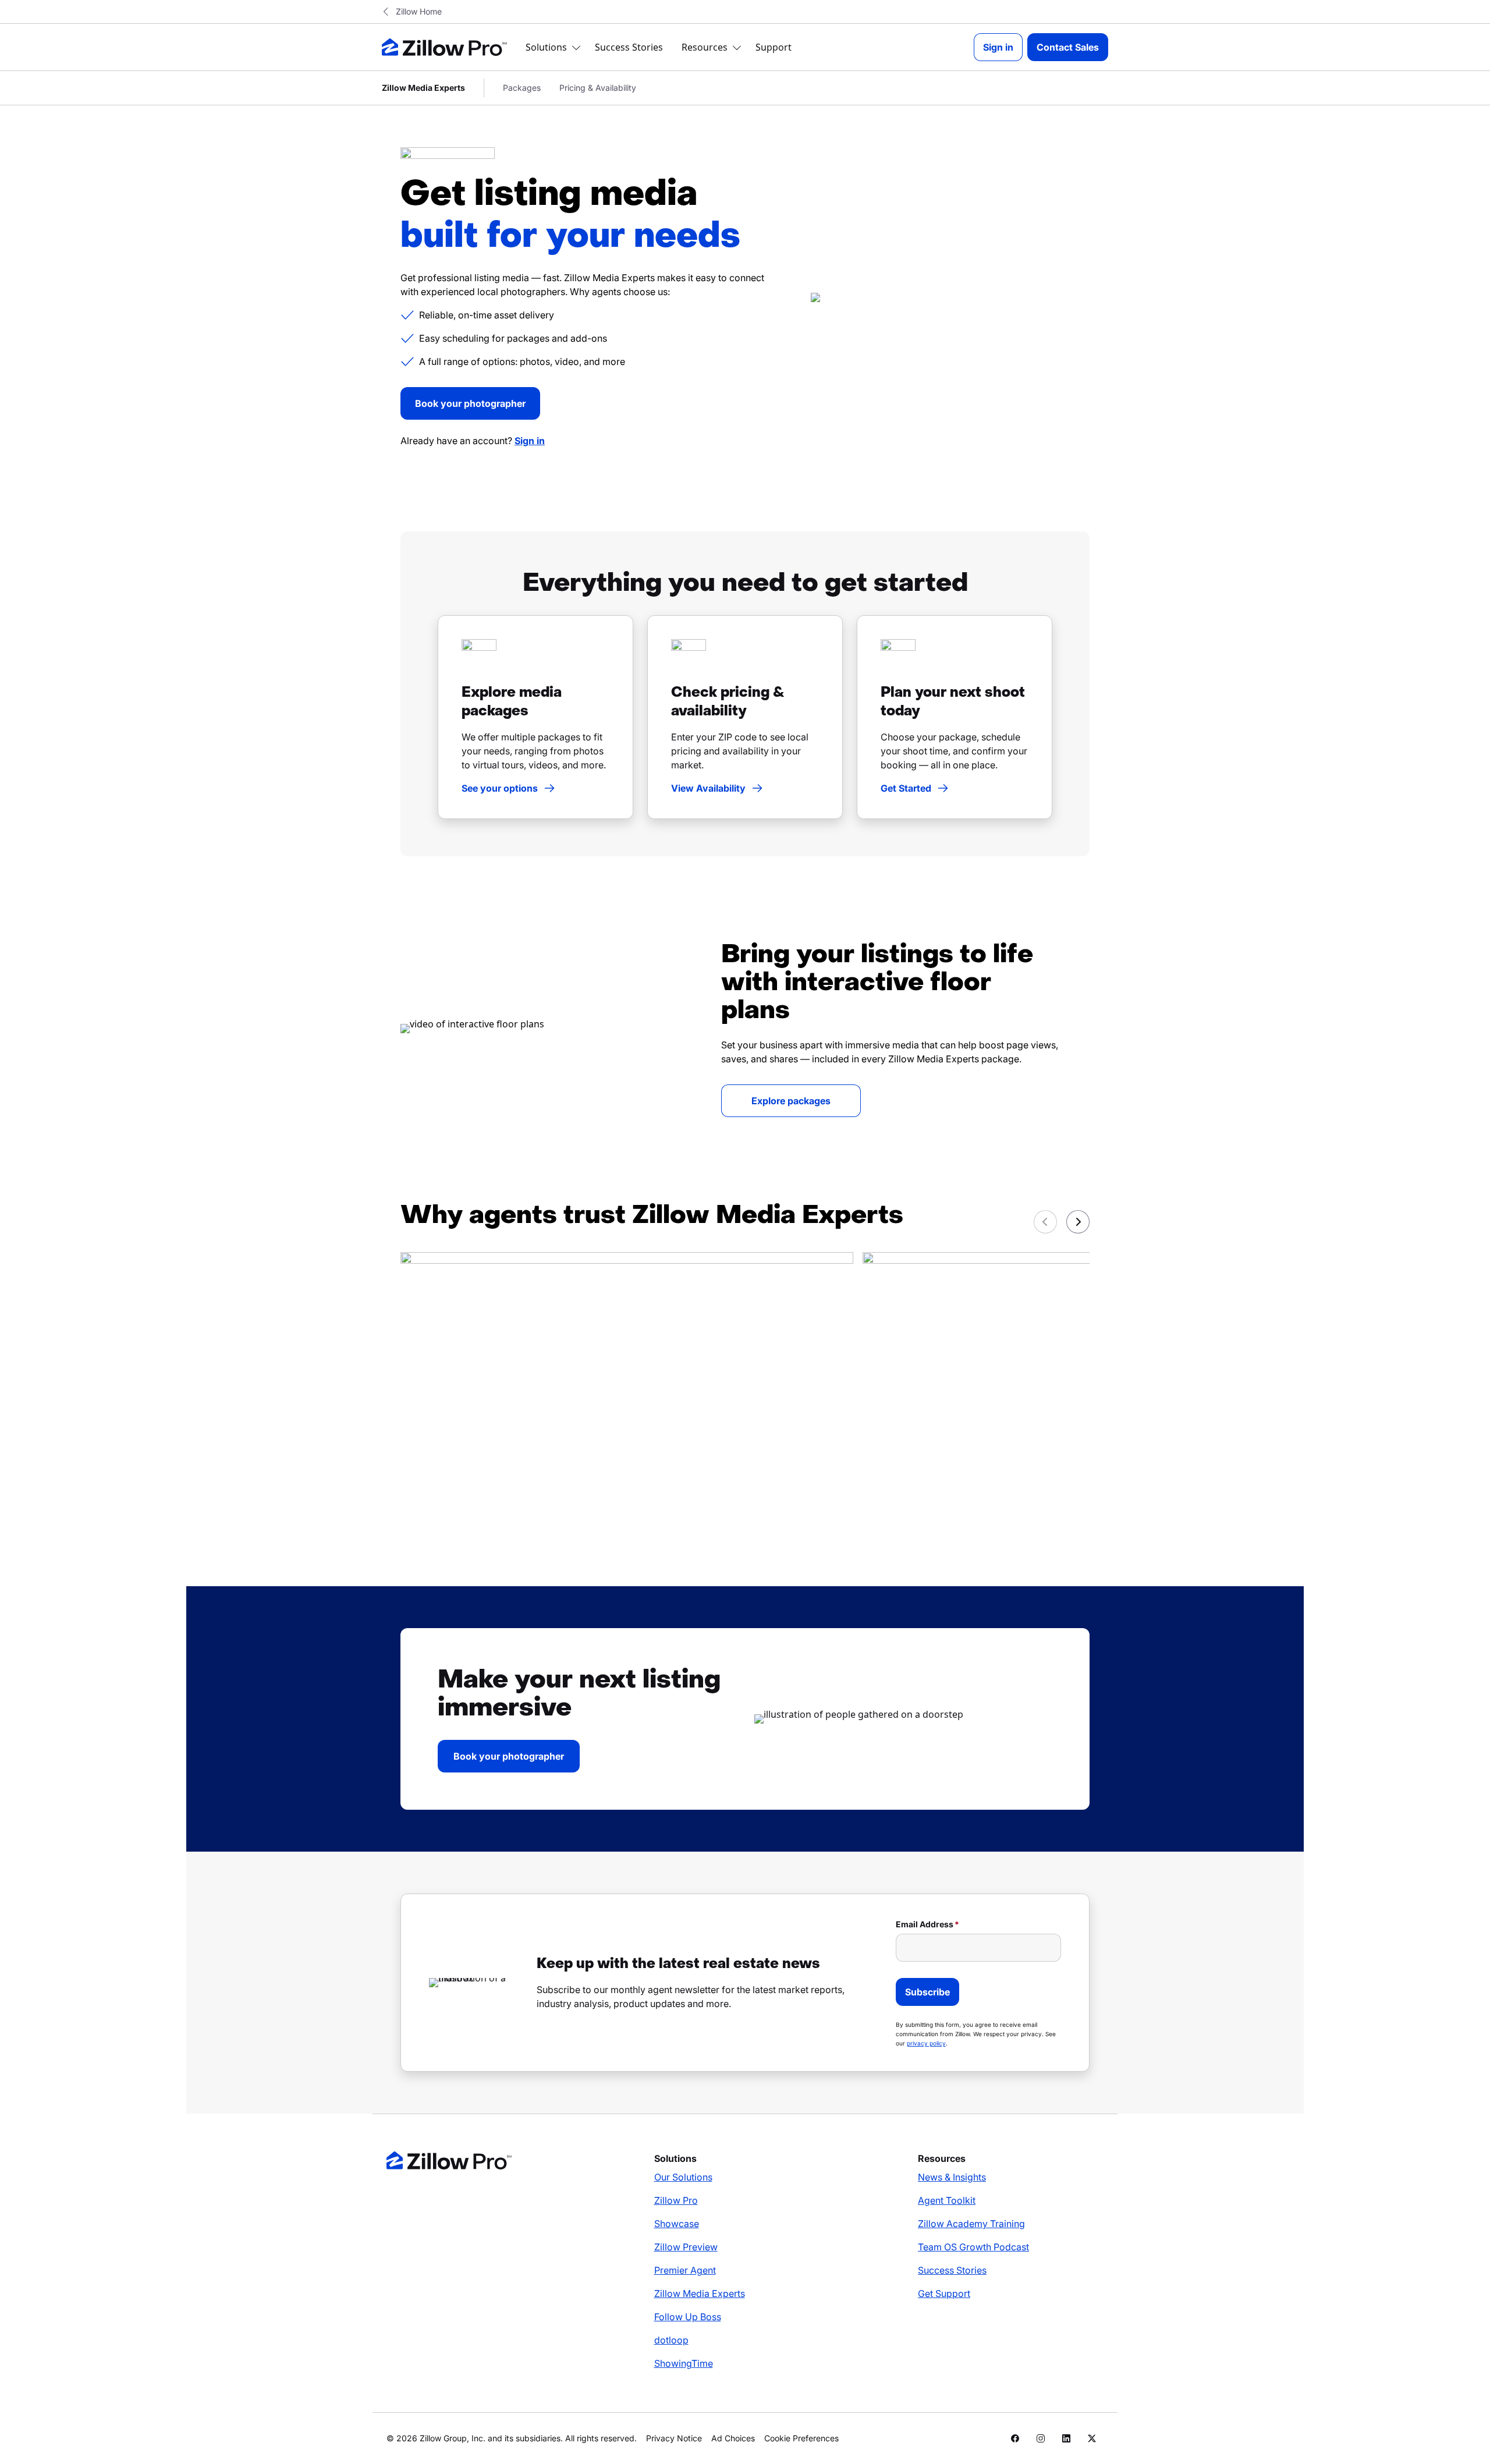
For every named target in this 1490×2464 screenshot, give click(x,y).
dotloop (671, 2340)
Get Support (944, 2293)
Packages (522, 88)
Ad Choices (733, 2438)
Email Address (925, 1924)
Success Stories (629, 47)
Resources (705, 47)
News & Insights (952, 2177)
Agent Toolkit (947, 2200)
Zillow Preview (686, 2247)
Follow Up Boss (688, 2317)
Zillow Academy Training (971, 2224)
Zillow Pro (676, 2200)
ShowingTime (684, 2363)
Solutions (546, 47)
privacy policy (926, 2043)
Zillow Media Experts (700, 2293)
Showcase (677, 2224)
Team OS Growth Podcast (973, 2247)
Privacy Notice (674, 2438)
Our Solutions (683, 2177)
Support (774, 47)
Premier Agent (685, 2270)
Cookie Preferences (801, 2438)
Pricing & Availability (598, 88)
